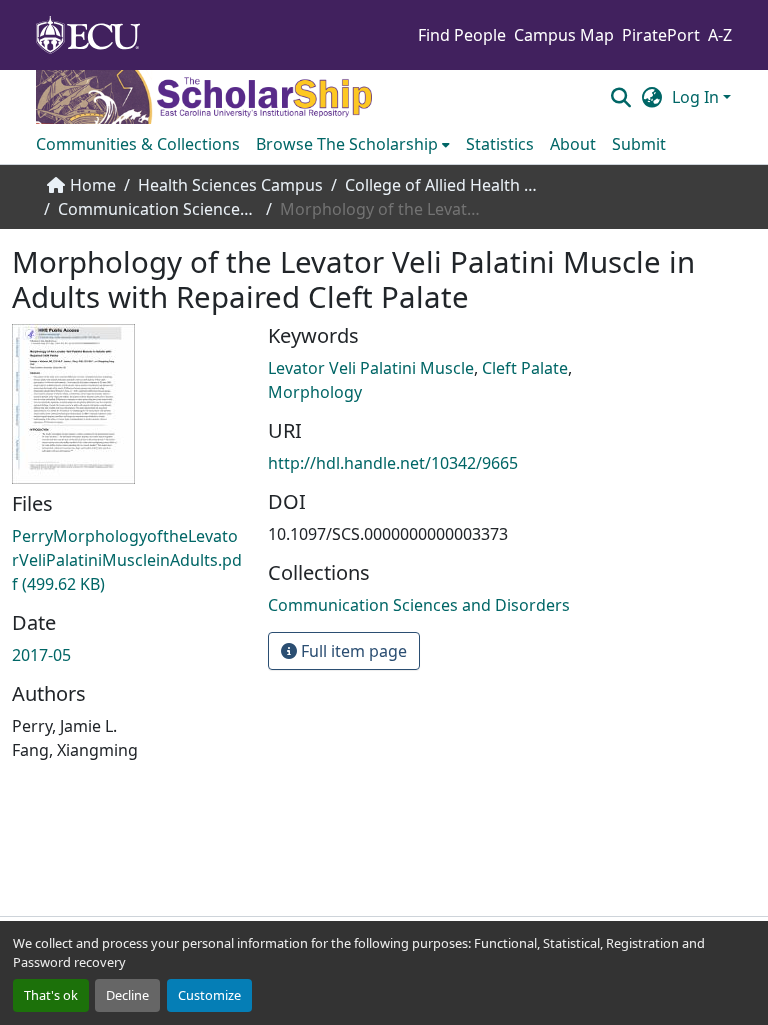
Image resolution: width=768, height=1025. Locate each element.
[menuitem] (353, 144)
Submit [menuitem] (639, 144)
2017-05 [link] (41, 655)
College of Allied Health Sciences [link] (445, 185)
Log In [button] (697, 97)
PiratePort (661, 35)
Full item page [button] (352, 651)
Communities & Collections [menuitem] (138, 144)
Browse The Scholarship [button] (347, 144)
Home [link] (93, 185)
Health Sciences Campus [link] (230, 185)
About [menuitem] (573, 144)
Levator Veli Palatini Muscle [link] (371, 368)
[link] (128, 560)
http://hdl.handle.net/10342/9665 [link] (393, 463)
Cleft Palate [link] (525, 368)
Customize (209, 995)
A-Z (720, 35)
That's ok (51, 995)
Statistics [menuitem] (500, 144)
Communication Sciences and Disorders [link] (158, 209)
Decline (127, 995)
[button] (620, 97)
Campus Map (564, 35)
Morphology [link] (315, 392)
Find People (462, 35)
